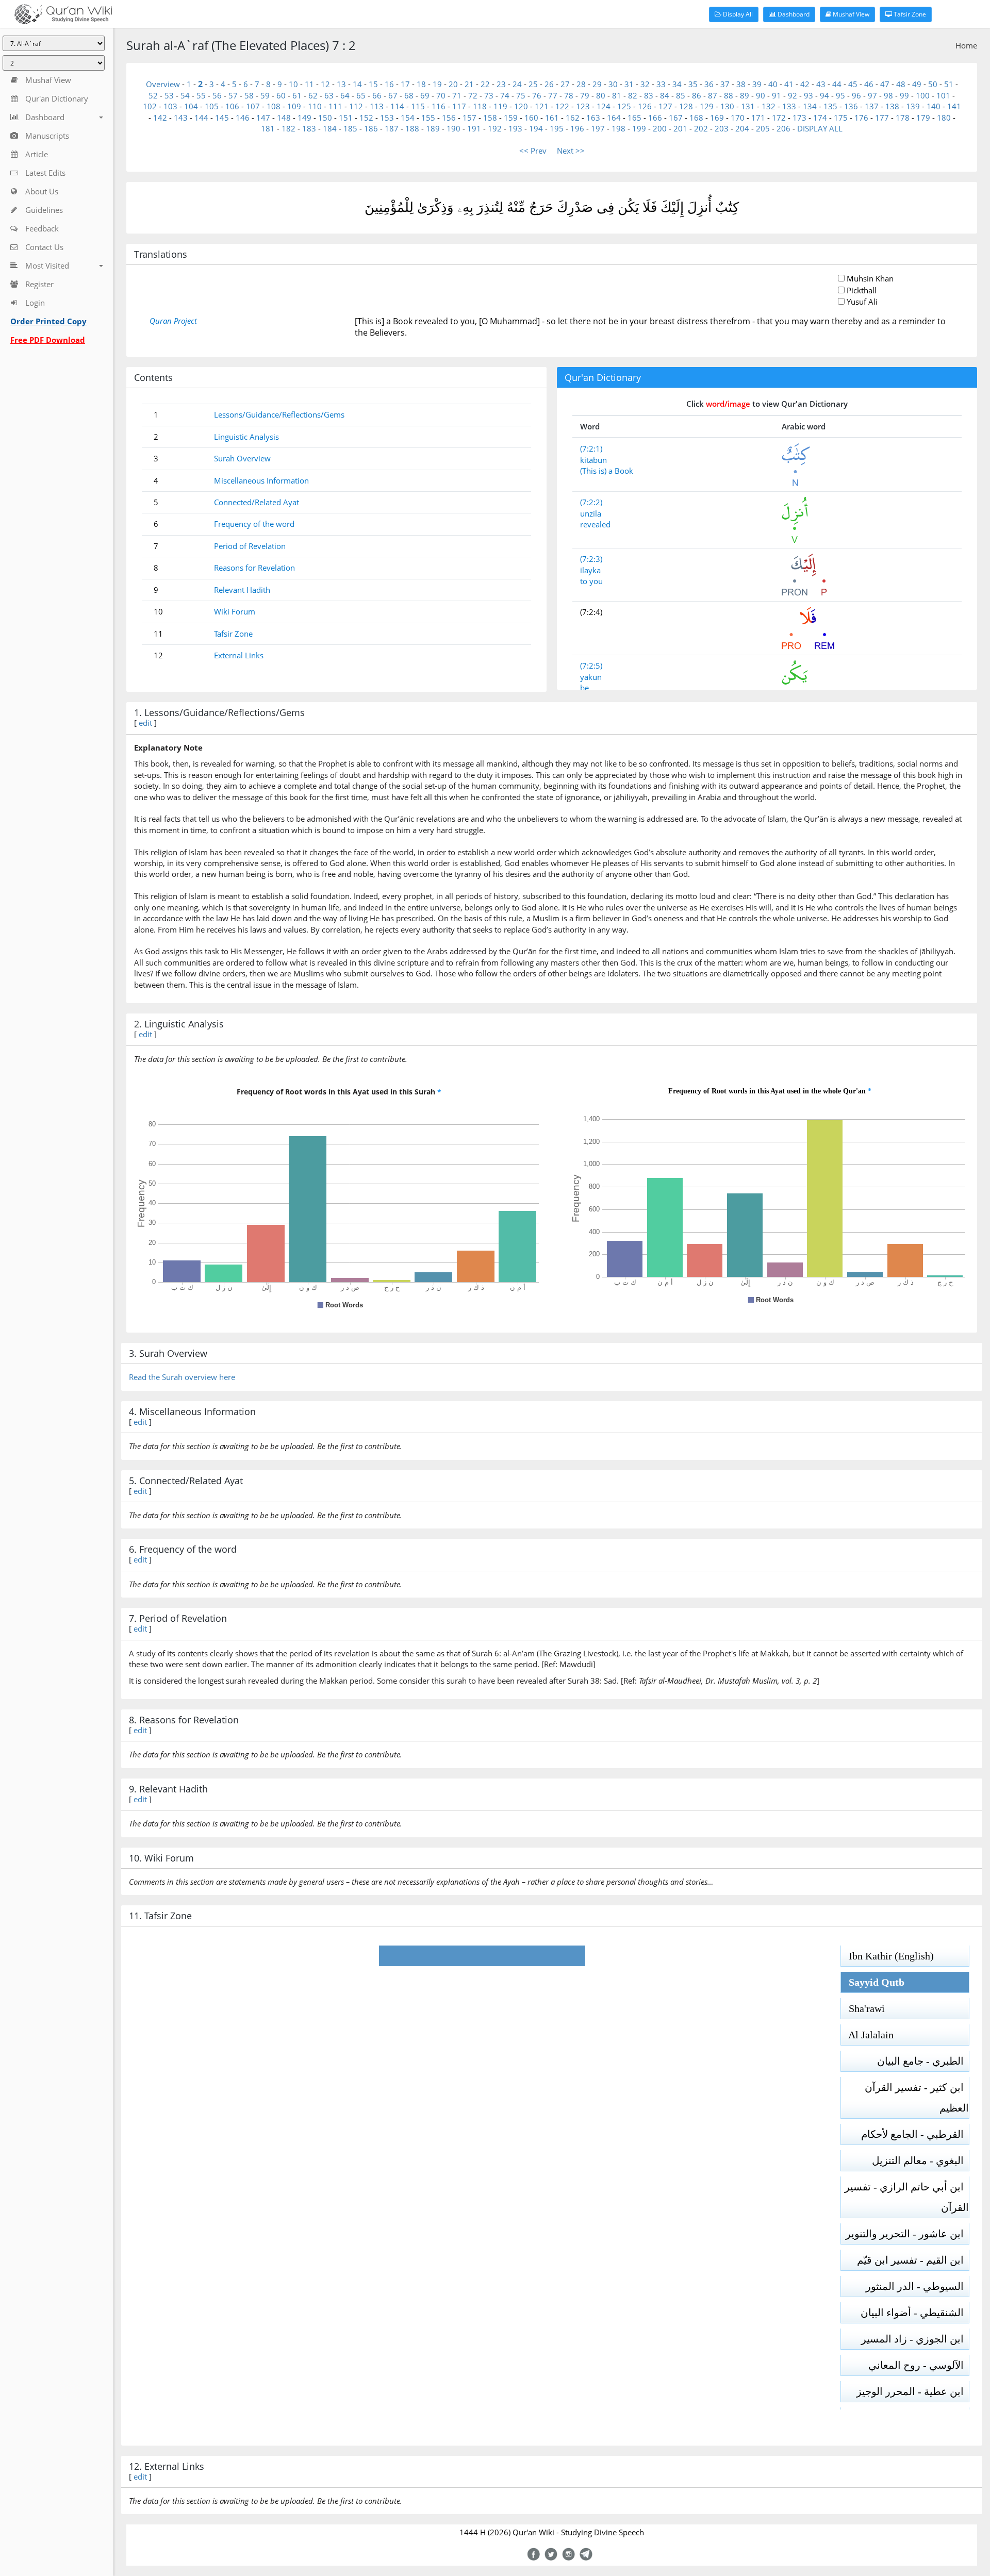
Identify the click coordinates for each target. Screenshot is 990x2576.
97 (872, 95)
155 (428, 118)
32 (645, 84)
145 (222, 118)
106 (232, 106)
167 (676, 118)
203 (722, 128)
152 (366, 118)
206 (783, 128)
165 (634, 118)
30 (613, 84)
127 (665, 106)
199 (639, 128)
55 (201, 95)
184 (330, 128)
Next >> (571, 151)
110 (315, 106)
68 (409, 95)
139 (913, 106)
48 (901, 84)
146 (243, 118)
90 (761, 95)
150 (325, 118)
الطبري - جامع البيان (923, 2061)
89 (745, 95)
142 (160, 118)
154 (408, 118)
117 (459, 106)
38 (741, 84)
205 (763, 128)
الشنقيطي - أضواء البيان (915, 2313)
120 (521, 106)
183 (309, 128)
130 (727, 106)
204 (742, 128)
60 (281, 95)
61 (297, 95)
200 (660, 128)
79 (585, 95)
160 (531, 118)
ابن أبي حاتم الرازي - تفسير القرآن (907, 2197)
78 (569, 95)
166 (655, 118)
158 (490, 118)
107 (253, 106)
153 (387, 118)
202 (701, 128)
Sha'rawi (863, 2008)
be (584, 688)
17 (405, 84)
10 (293, 84)
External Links (239, 655)
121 (542, 106)
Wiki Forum (235, 611)
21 (469, 84)
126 (645, 106)
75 (521, 95)
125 (624, 106)
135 (830, 106)
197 (598, 128)
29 (597, 84)
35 (693, 84)
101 (943, 95)
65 (361, 95)
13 (341, 84)
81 (617, 95)
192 (495, 128)
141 (954, 106)
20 (453, 84)
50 (933, 84)
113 (377, 106)
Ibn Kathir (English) (887, 1956)
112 (356, 106)
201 (680, 128)
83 (649, 95)
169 (717, 118)
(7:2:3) (591, 559)
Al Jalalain (867, 2035)
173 (799, 118)
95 (840, 95)
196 (577, 128)
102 (150, 106)
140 (934, 106)
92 (793, 95)
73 (489, 95)
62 (313, 95)
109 (294, 106)
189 (433, 128)
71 (457, 95)
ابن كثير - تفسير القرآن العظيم (917, 2098)
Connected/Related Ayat (257, 502)
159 (511, 118)
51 (949, 84)
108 (274, 106)
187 (392, 128)
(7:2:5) (591, 666)
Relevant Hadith (242, 590)
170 (738, 118)
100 (923, 95)
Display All (737, 14)
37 (725, 84)
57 (233, 95)
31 (629, 84)
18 (421, 84)
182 (288, 128)
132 (769, 106)
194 (536, 128)
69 (425, 95)
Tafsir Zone (909, 14)
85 (681, 95)
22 (485, 84)
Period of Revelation (250, 546)
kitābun (593, 460)
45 (853, 84)
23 (501, 84)
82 (633, 95)
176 (861, 118)
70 (441, 95)
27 (565, 84)
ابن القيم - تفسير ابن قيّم (913, 2260)
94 (824, 95)
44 (837, 84)
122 (562, 106)
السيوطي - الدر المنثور (917, 2286)
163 (593, 118)
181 (268, 128)
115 (418, 106)
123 (583, 106)
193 (515, 128)
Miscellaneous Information (261, 480)
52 (153, 95)
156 (449, 118)
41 (789, 84)
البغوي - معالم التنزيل (920, 2160)
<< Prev (533, 151)
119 (500, 106)
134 (810, 106)
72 (473, 95)
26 (549, 84)
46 (869, 84)
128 (686, 106)
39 (757, 84)
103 (170, 106)
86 (697, 95)
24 (517, 84)
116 (439, 106)
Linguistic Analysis (246, 437)
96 (856, 95)
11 (309, 84)
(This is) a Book (607, 471)
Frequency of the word (254, 524)
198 (618, 128)
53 (169, 95)
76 (537, 95)
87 (713, 95)
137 (872, 106)
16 (389, 84)
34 (677, 84)
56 (217, 95)
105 (212, 106)
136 (851, 106)
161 (552, 118)
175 (841, 118)
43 (821, 84)
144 (201, 118)
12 (325, 84)
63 (329, 95)
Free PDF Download (48, 340)
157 (469, 118)
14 (357, 84)
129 (707, 106)
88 (729, 95)
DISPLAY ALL (820, 128)
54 (185, 95)
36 (709, 84)
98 (888, 95)
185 (350, 128)
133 (789, 106)
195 (557, 128)
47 (885, 84)
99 (904, 95)
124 (604, 106)
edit (145, 723)
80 (601, 95)
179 (923, 118)
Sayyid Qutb (873, 1982)
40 (773, 84)
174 (820, 118)
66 (377, 95)
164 (614, 118)
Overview (163, 84)
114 (397, 106)
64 (345, 95)
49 (917, 84)
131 (748, 106)
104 (191, 106)
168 (696, 118)
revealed (595, 524)
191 (474, 128)
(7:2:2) (591, 502)
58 (249, 95)
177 (882, 118)
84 (665, 95)
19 (437, 84)
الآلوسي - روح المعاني (919, 2365)
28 (581, 84)
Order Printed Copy (48, 321)
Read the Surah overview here (182, 1377)
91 (777, 95)
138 (892, 106)
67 (393, 95)
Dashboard (793, 14)
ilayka (590, 570)
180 (944, 118)
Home (966, 45)
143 (181, 118)
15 (373, 84)
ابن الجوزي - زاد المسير (915, 2339)
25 (533, 84)
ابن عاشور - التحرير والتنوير (907, 2234)
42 (805, 84)
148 (284, 118)
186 (371, 128)
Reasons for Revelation (254, 568)
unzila (591, 513)
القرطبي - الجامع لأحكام (915, 2134)
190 (453, 128)
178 (903, 118)
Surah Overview (242, 458)
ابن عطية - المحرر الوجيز (913, 2391)
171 (758, 118)
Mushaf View (850, 14)
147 (263, 118)
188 (412, 128)
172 (779, 118)
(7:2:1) (591, 448)
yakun (591, 677)
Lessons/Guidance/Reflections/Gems (279, 414)
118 (480, 106)
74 (505, 95)
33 (661, 84)
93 (808, 95)
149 (304, 118)
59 (265, 95)
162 (573, 118)
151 (346, 118)
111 (335, 106)
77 (553, 95)
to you (591, 581)
